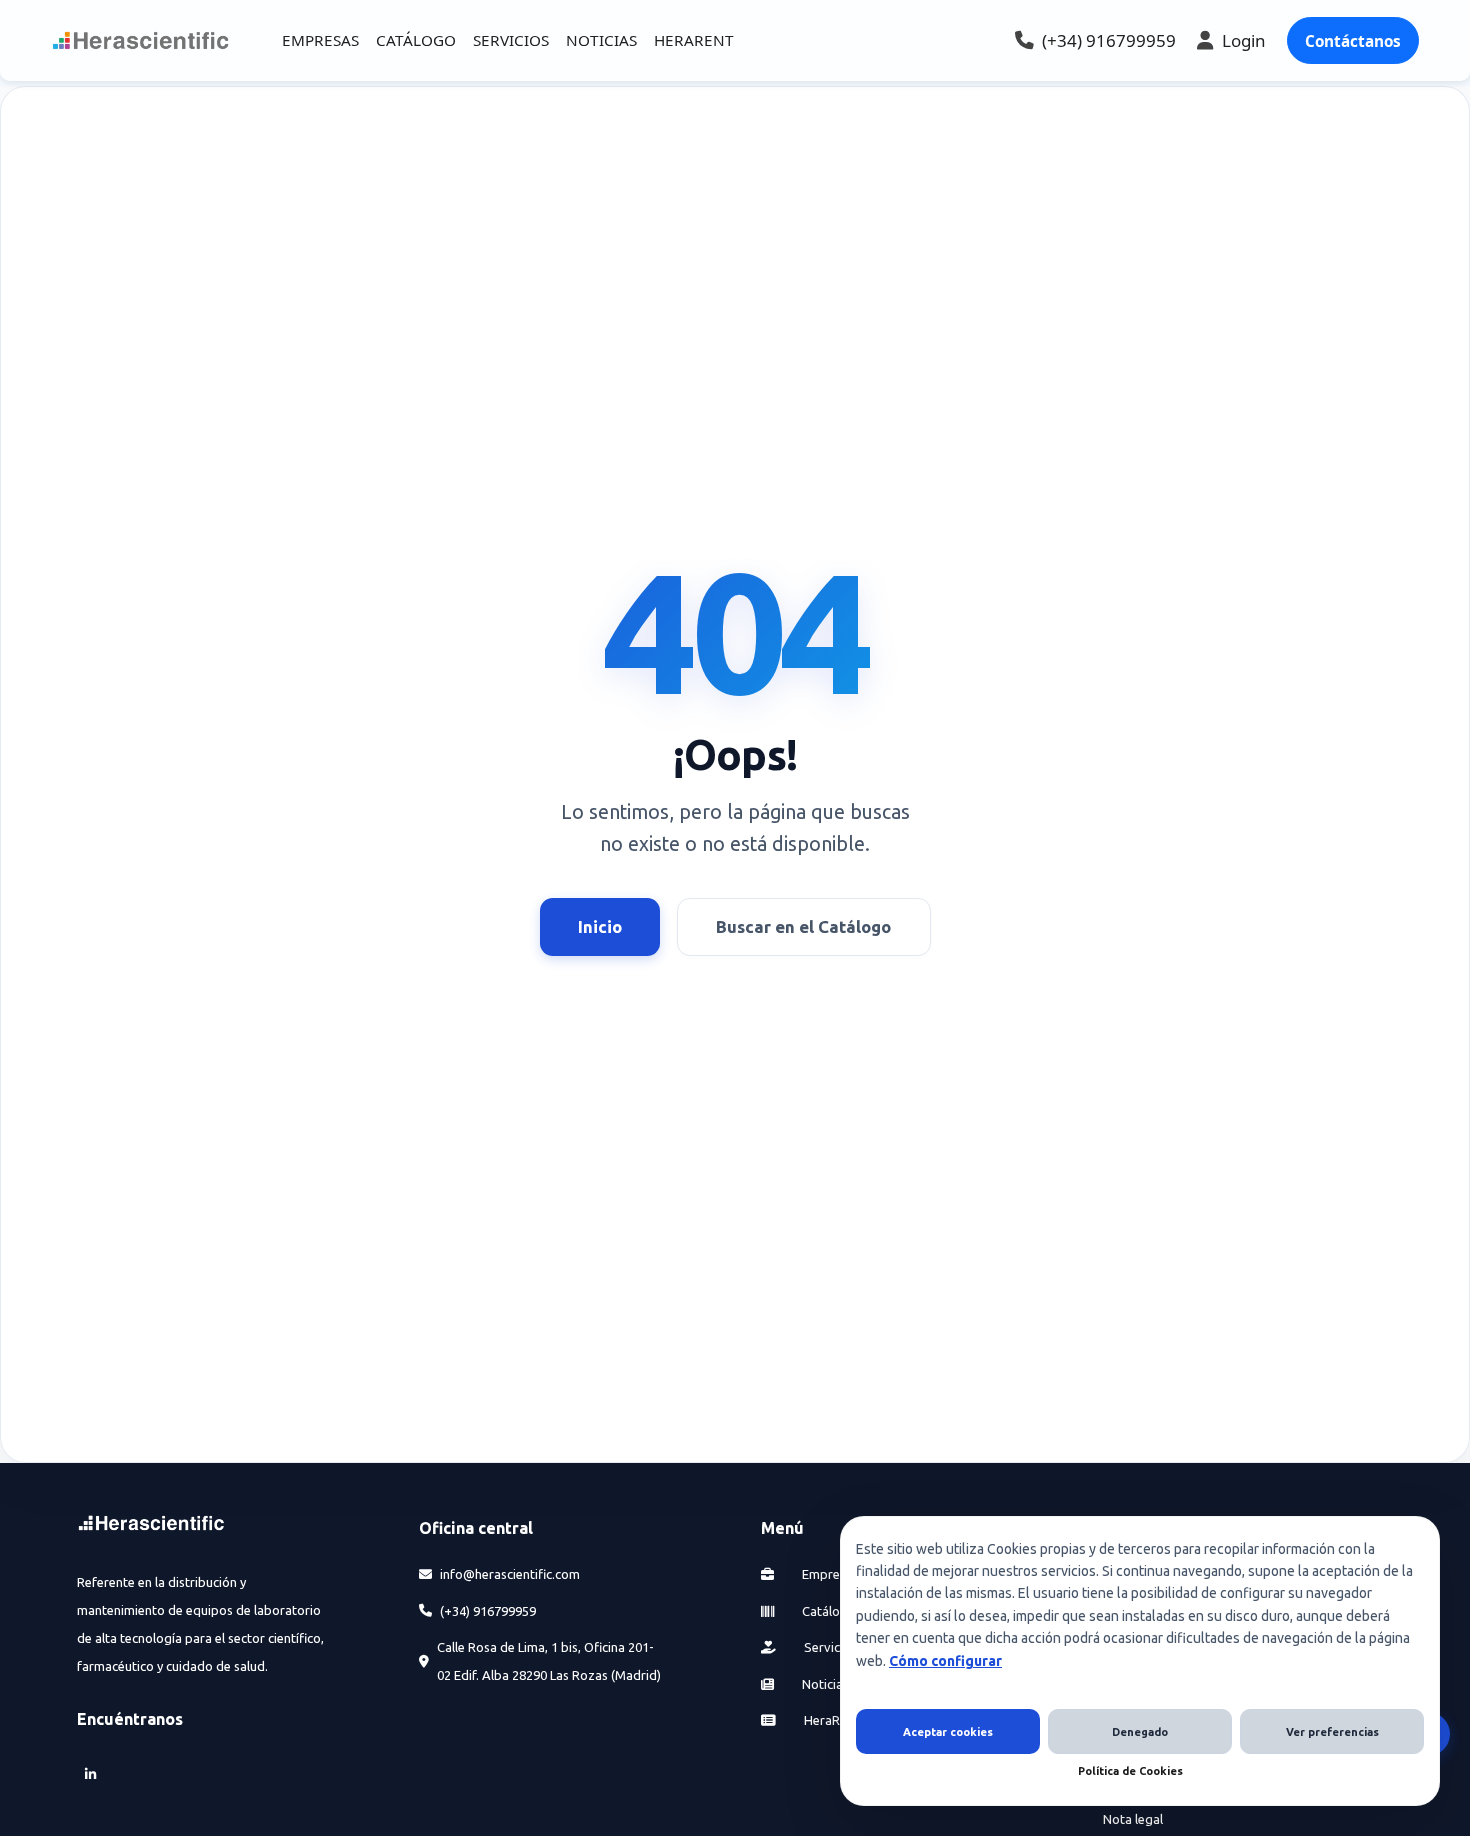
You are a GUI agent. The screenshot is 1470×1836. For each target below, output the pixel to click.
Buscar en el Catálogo (803, 926)
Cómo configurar (945, 1661)
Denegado (1140, 1732)
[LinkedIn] (91, 1773)
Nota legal (1133, 1819)
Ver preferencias (1332, 1732)
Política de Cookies (1130, 1771)
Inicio (600, 926)
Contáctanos (1353, 41)
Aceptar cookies (948, 1732)
